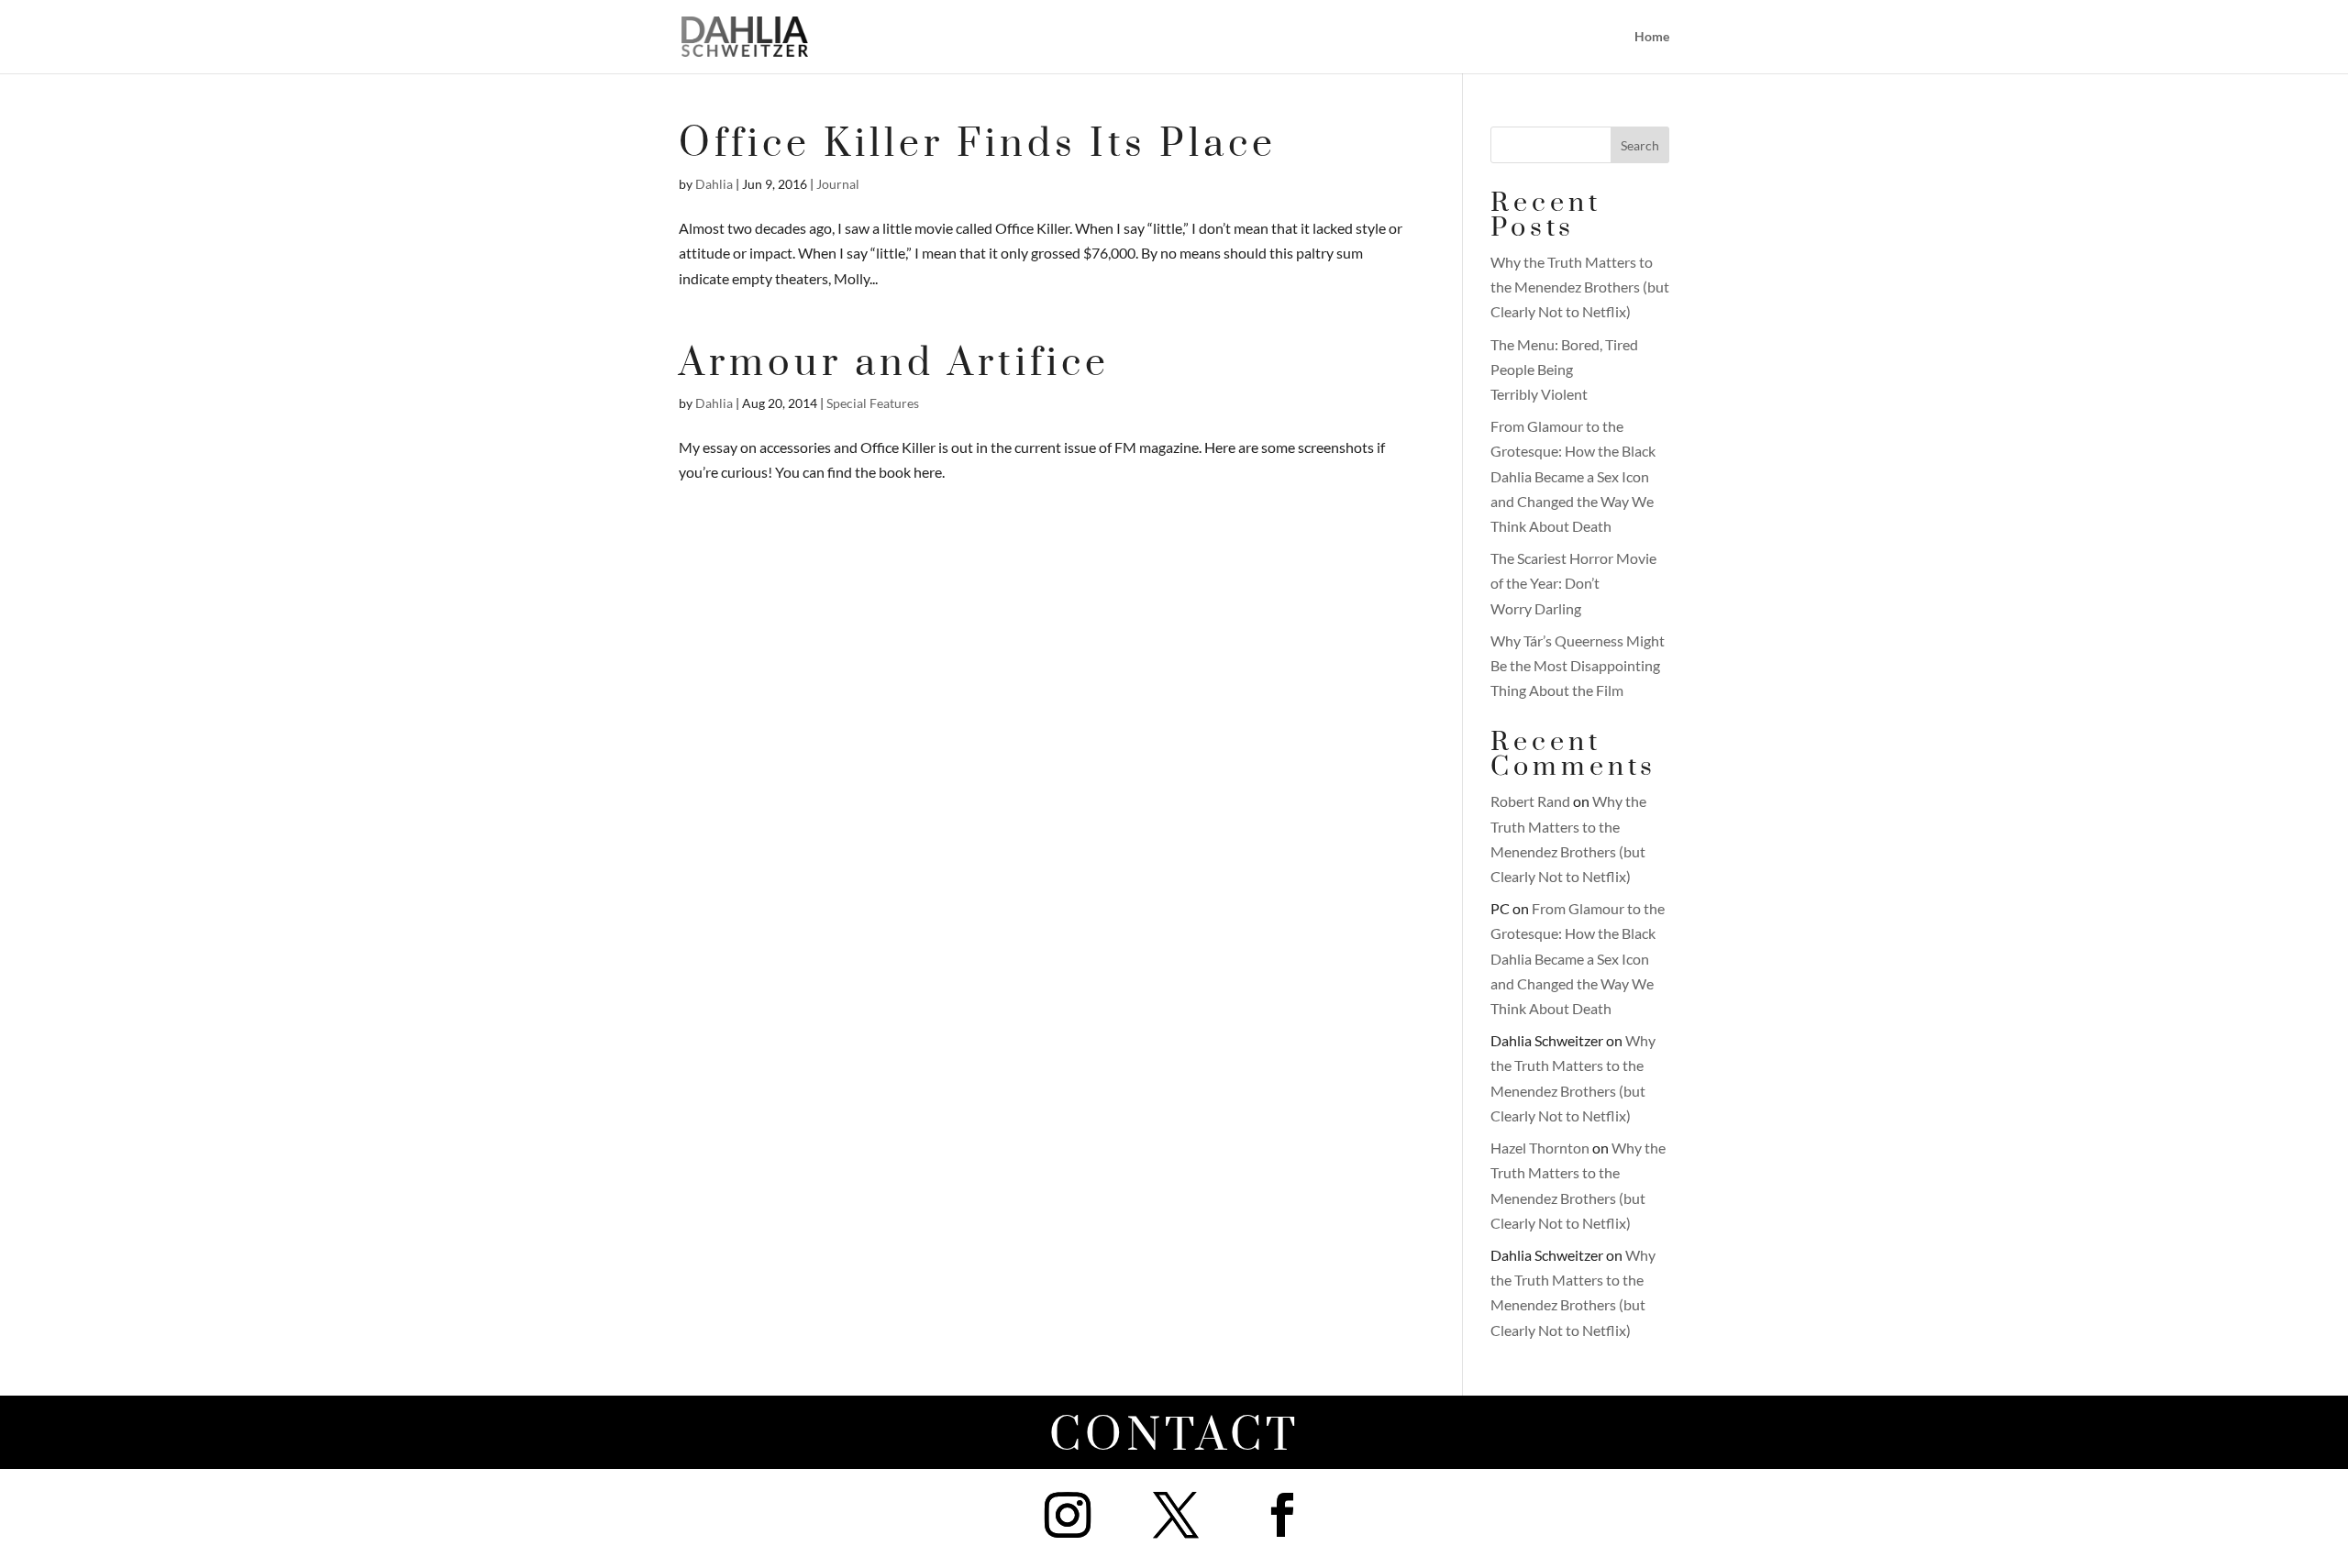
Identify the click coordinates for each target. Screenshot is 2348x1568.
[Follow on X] (1176, 1515)
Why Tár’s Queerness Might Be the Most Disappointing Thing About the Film (1578, 665)
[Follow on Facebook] (1282, 1515)
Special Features (873, 403)
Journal (838, 184)
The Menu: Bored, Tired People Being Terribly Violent (1564, 369)
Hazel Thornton (1540, 1148)
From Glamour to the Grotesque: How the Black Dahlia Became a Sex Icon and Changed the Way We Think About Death (1573, 476)
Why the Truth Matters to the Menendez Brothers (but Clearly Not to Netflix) (1580, 287)
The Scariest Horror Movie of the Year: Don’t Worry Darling (1573, 583)
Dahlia (714, 184)
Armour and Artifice (894, 364)
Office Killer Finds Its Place (978, 144)
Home (1652, 37)
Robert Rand (1530, 801)
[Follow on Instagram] (1068, 1515)
